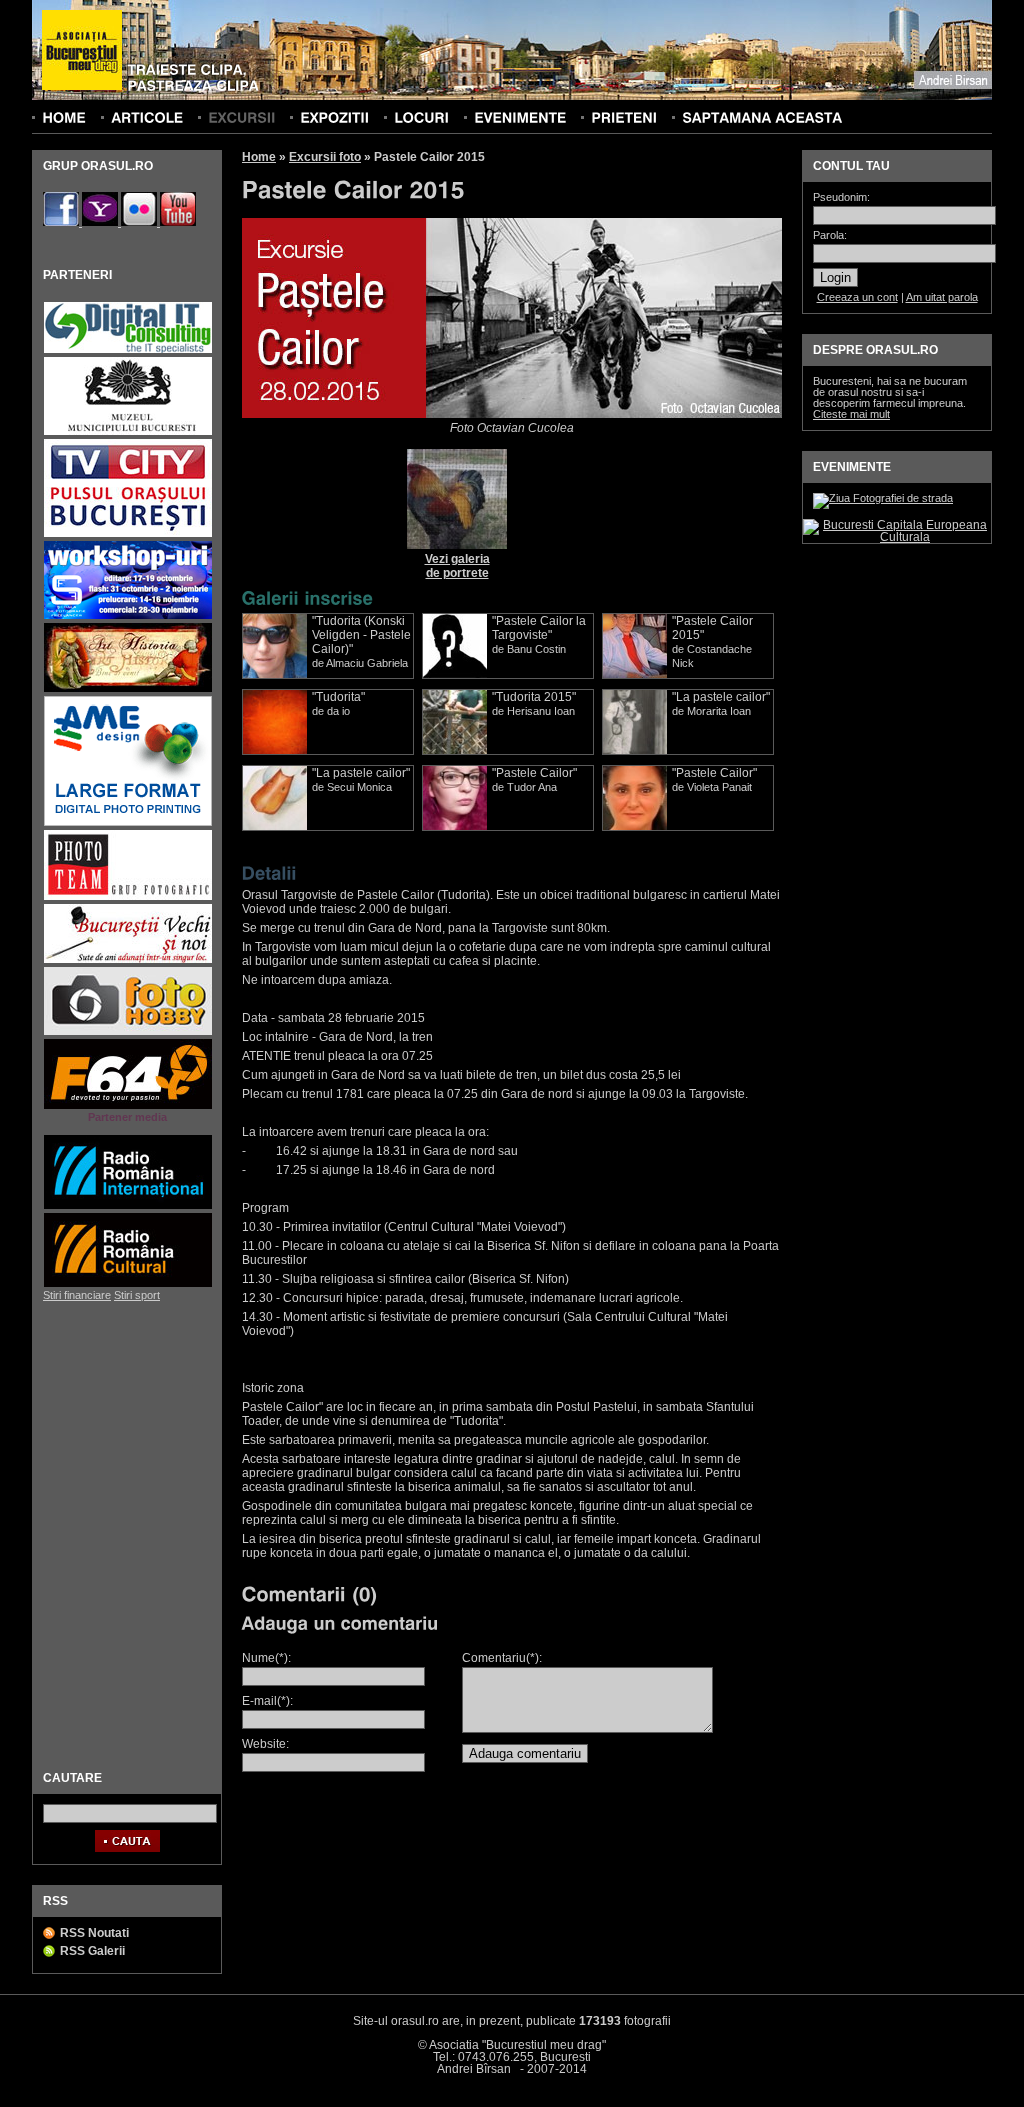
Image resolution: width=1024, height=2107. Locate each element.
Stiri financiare (77, 1295)
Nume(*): (266, 1658)
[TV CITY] (128, 534)
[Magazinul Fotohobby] (128, 1032)
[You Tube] (178, 222)
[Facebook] (62, 222)
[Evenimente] (520, 117)
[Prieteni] (624, 117)
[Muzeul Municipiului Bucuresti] (128, 432)
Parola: (830, 235)
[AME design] (128, 823)
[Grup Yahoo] (101, 222)
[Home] (64, 117)
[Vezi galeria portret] (457, 545)
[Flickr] (140, 222)
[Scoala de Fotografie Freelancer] (128, 616)
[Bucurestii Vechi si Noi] (128, 960)
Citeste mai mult (851, 414)
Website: (265, 1744)
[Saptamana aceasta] (762, 117)
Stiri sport (137, 1295)
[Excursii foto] (241, 117)
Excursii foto (325, 157)
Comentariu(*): (502, 1658)
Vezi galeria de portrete (457, 566)
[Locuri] (421, 117)
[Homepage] (82, 51)
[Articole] (147, 117)
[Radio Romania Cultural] (128, 1284)
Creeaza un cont (857, 297)
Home (259, 157)
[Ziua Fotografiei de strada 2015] (883, 498)
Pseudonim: (841, 197)
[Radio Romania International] (128, 1206)
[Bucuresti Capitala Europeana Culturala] (897, 537)
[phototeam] (128, 897)
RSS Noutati (94, 1933)
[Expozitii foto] (334, 117)
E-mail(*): (267, 1701)
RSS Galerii (92, 1951)
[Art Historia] (128, 689)
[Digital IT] (128, 350)
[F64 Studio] (128, 1106)
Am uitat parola (942, 297)
